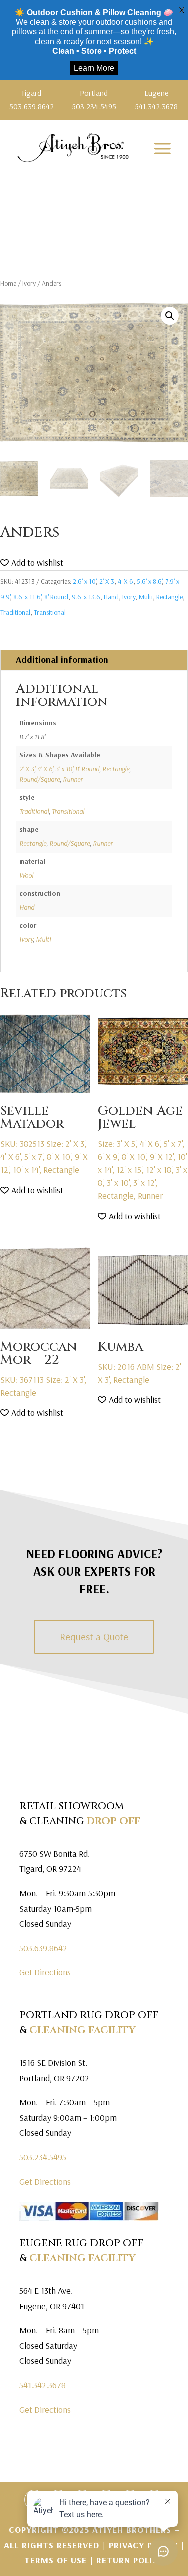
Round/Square (39, 779)
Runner (73, 779)
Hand (111, 597)
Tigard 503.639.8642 (31, 99)
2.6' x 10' (84, 581)
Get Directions (45, 1972)
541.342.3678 (42, 2385)
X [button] (182, 10)
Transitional (50, 612)
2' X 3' (107, 581)
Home (8, 283)
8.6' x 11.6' (27, 597)
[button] (170, 316)
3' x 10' (64, 769)
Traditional (15, 612)
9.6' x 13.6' (86, 597)
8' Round (56, 597)
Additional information (62, 659)
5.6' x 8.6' (149, 581)
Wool (26, 875)
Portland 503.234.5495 (94, 99)
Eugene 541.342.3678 (156, 99)
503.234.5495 (43, 2157)
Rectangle (170, 597)
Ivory (29, 283)
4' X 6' (126, 581)
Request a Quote (94, 1637)
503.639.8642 (43, 1948)
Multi (146, 597)
